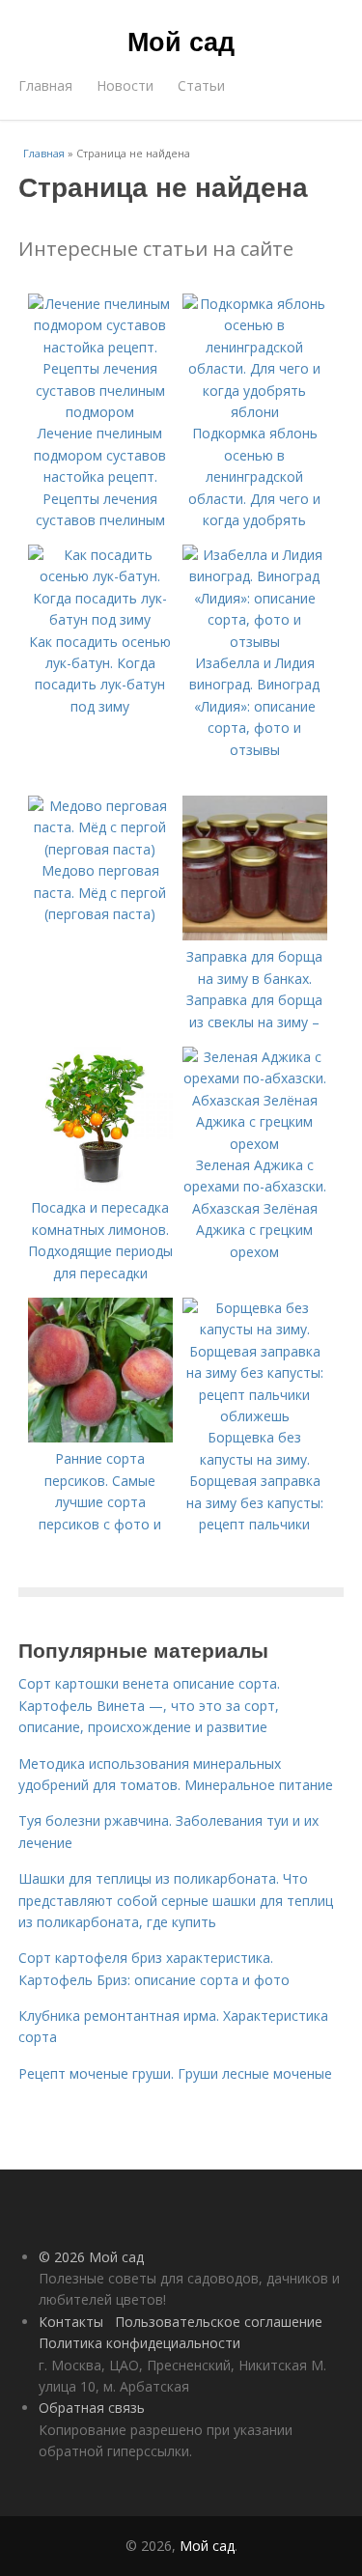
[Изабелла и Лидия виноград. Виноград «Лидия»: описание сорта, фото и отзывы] (255, 642)
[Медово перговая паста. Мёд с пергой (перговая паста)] (100, 849)
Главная (45, 85)
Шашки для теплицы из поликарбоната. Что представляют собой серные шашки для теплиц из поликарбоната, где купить (176, 1900)
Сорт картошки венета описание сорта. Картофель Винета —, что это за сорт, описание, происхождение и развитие (149, 1705)
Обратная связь (92, 2408)
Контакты (71, 2322)
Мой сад (181, 41)
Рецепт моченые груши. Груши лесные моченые (175, 2073)
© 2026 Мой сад (91, 2257)
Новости (125, 85)
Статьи (201, 85)
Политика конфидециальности (139, 2343)
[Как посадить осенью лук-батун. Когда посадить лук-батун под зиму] (100, 619)
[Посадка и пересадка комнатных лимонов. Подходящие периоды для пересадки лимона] (100, 1186)
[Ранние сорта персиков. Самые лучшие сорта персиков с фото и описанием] (100, 1437)
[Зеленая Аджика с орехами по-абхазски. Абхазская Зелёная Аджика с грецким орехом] (255, 1144)
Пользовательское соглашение (219, 2322)
